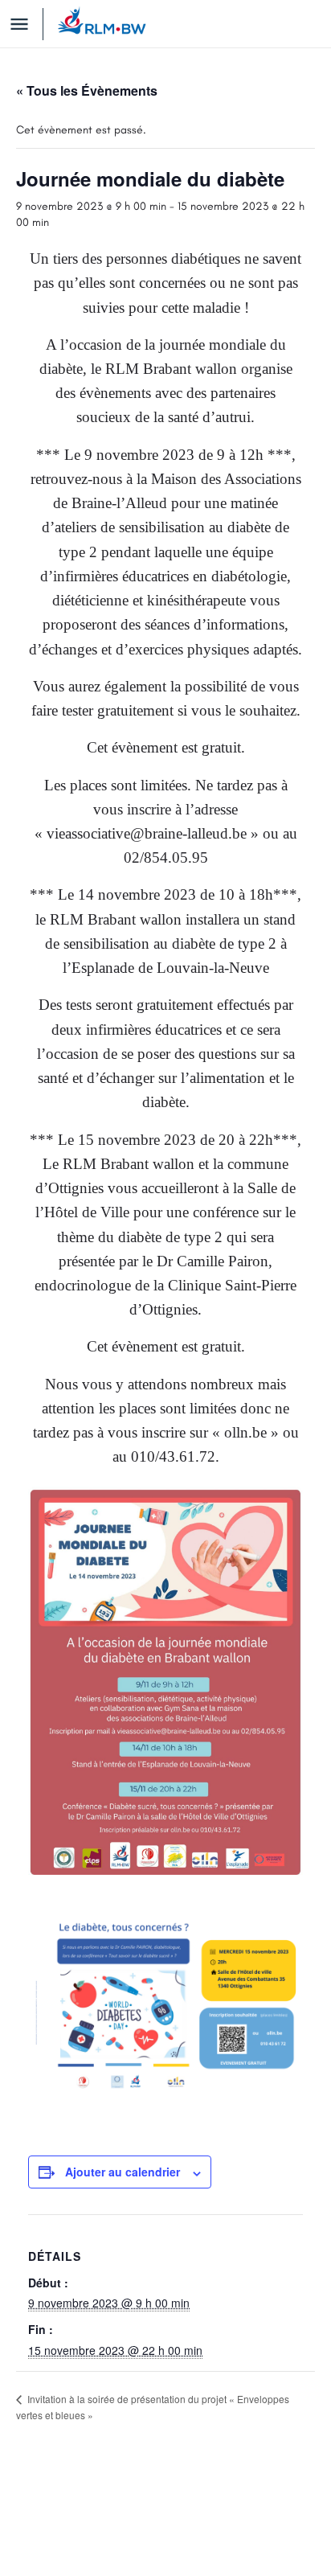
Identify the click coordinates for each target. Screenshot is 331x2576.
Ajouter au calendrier (123, 2172)
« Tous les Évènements (87, 90)
